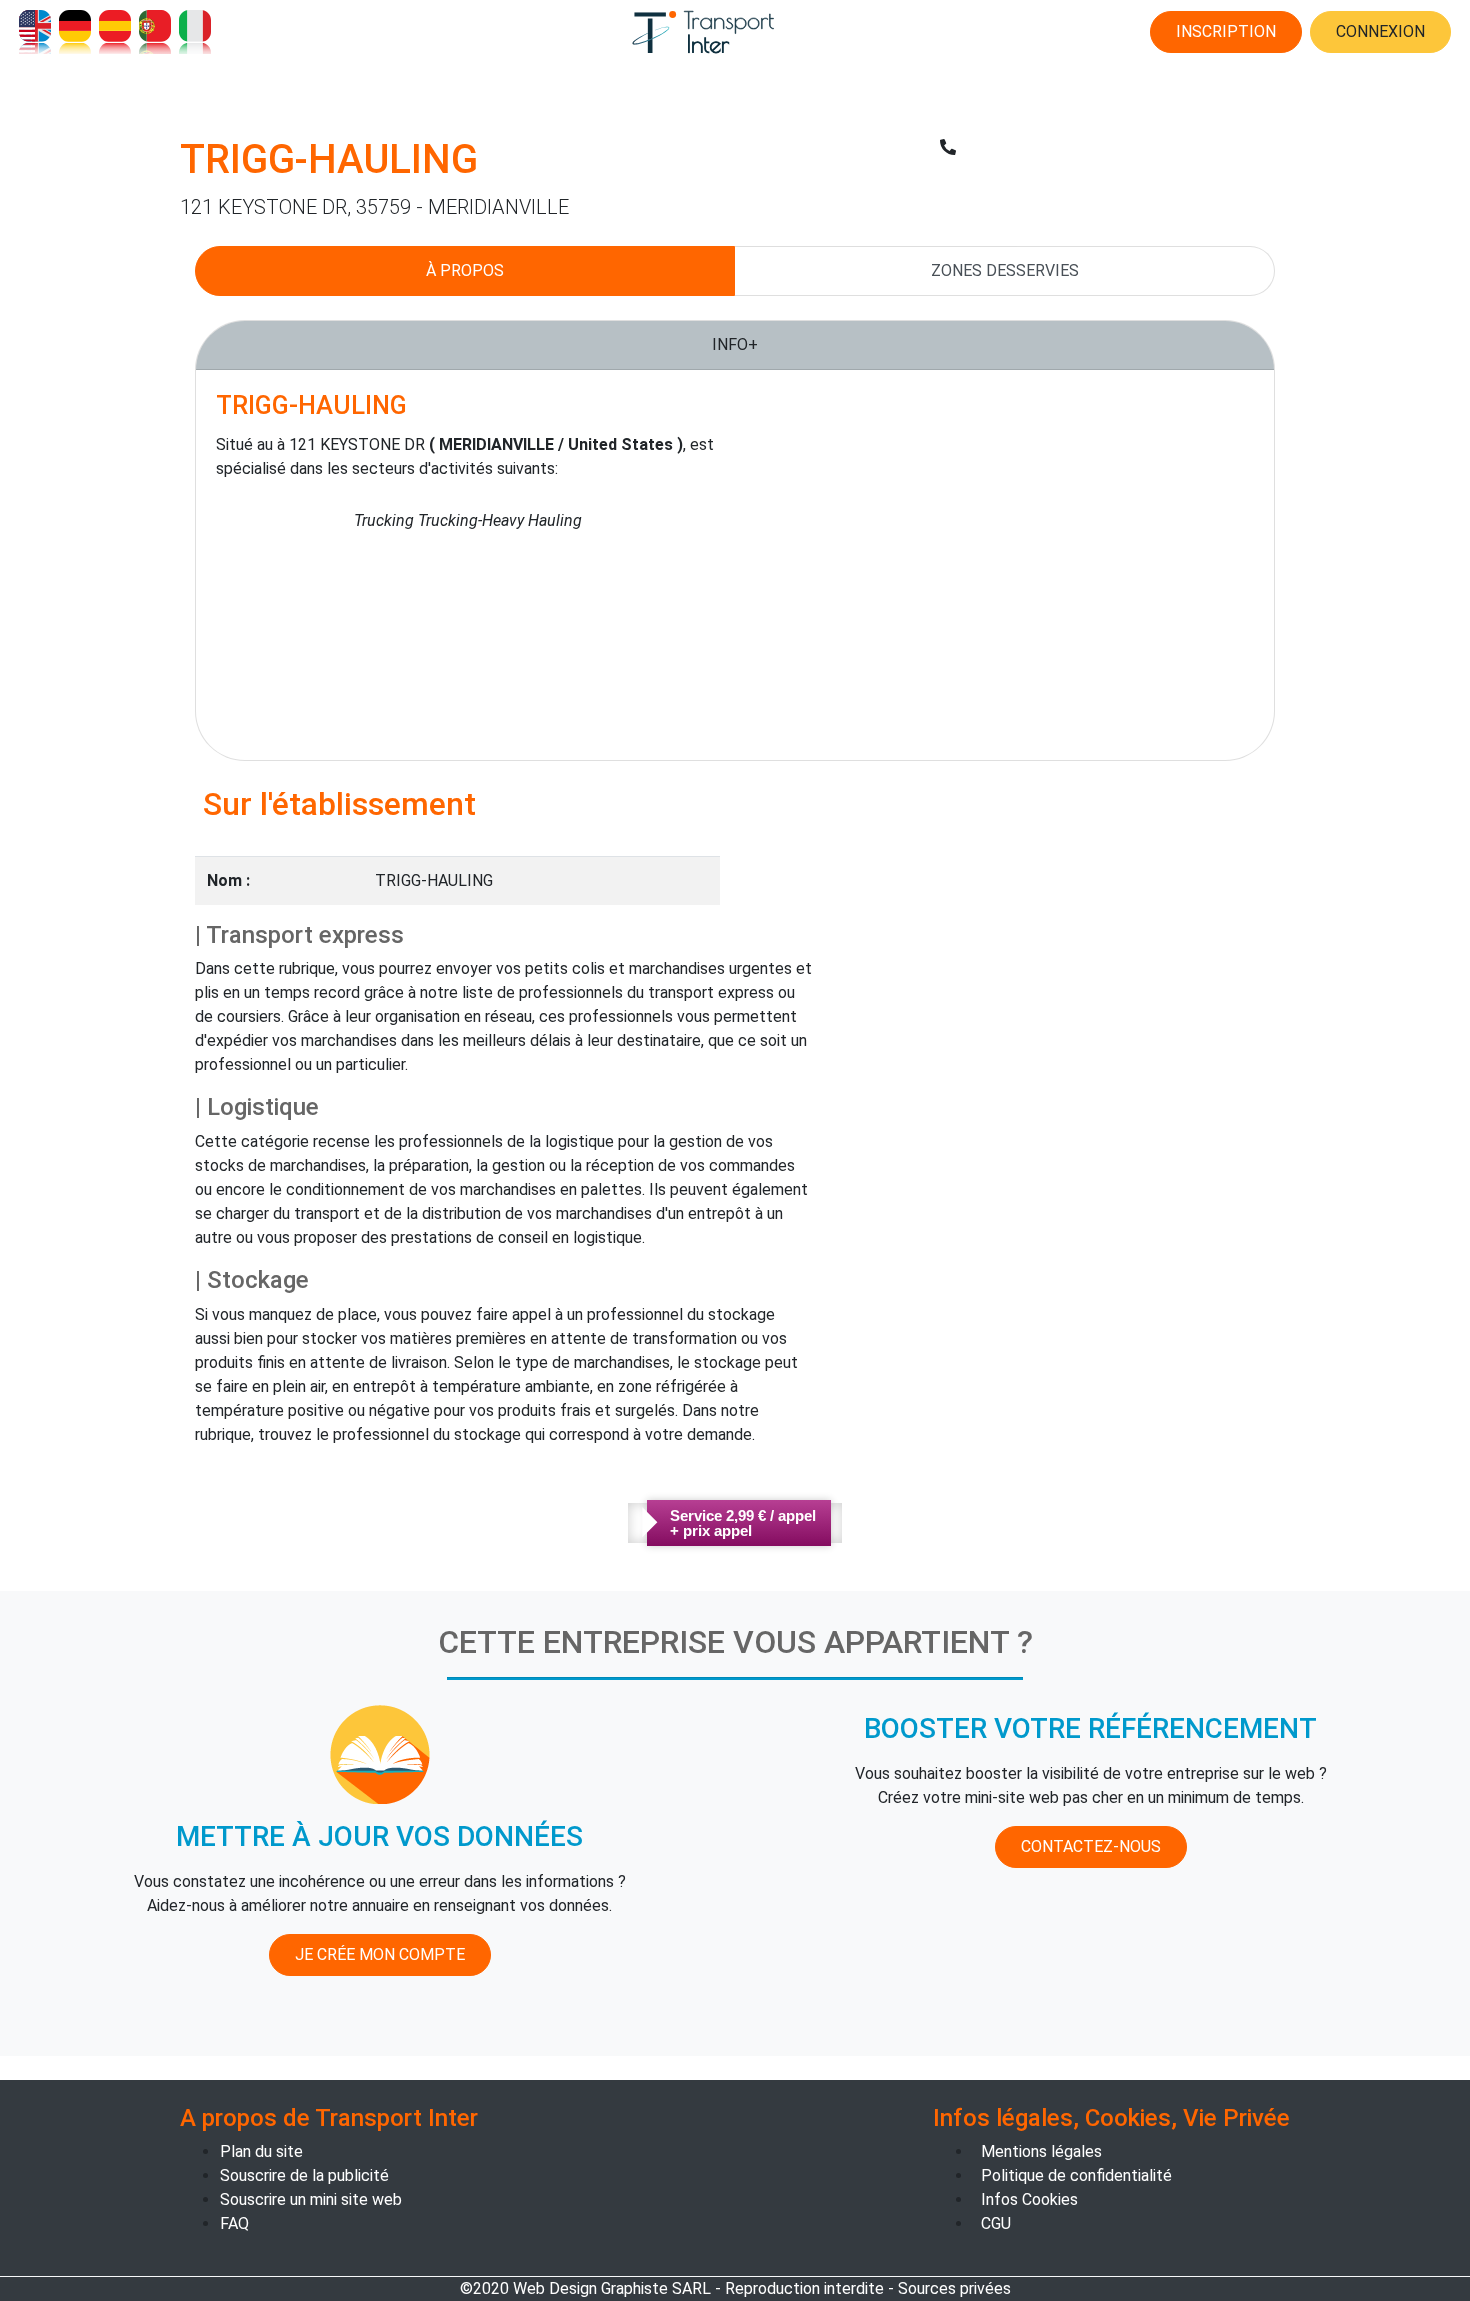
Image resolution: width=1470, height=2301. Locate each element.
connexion (1380, 31)
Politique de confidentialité (1076, 2175)
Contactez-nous (1091, 1846)
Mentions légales (1041, 2151)
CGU (996, 2223)
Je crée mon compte (380, 1954)
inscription (1226, 31)
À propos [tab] (465, 270)
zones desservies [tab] (1005, 270)
